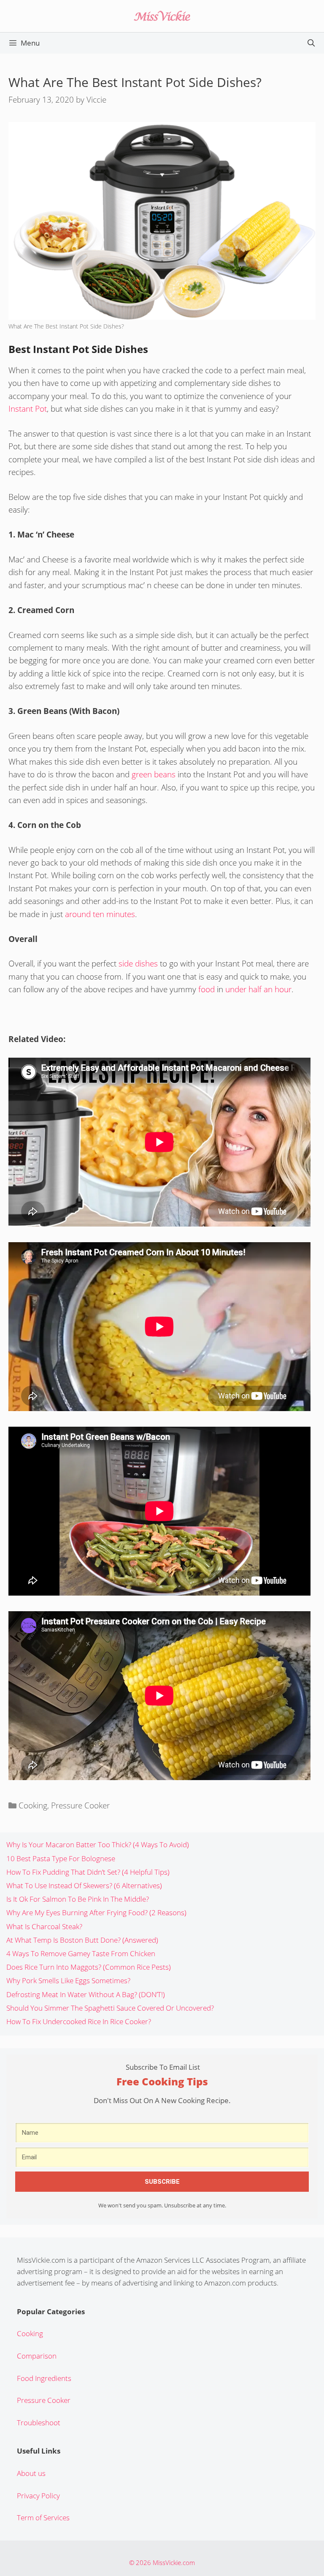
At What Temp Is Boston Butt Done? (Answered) (82, 1940)
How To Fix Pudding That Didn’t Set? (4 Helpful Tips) (88, 1872)
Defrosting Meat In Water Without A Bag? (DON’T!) (86, 1994)
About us (31, 2473)
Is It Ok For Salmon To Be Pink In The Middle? (78, 1899)
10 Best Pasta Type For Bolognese (61, 1858)
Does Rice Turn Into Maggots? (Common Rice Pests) (89, 1967)
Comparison (37, 2356)
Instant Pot (28, 409)
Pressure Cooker (80, 1805)
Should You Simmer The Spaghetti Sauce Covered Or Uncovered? (110, 2008)
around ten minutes (100, 914)
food (207, 989)
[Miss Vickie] (162, 15)
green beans (154, 774)
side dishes (138, 964)
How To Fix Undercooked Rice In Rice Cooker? (79, 2021)
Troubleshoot (39, 2423)
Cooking (33, 1805)
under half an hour (258, 989)
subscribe (162, 2182)
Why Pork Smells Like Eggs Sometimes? (68, 1980)
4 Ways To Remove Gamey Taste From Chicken (81, 1953)
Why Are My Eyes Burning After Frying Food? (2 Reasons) (96, 1912)
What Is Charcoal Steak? (44, 1926)
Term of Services (43, 2518)
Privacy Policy (38, 2496)
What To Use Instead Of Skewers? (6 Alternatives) (84, 1885)
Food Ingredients (44, 2378)
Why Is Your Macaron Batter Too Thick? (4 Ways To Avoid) (98, 1844)
